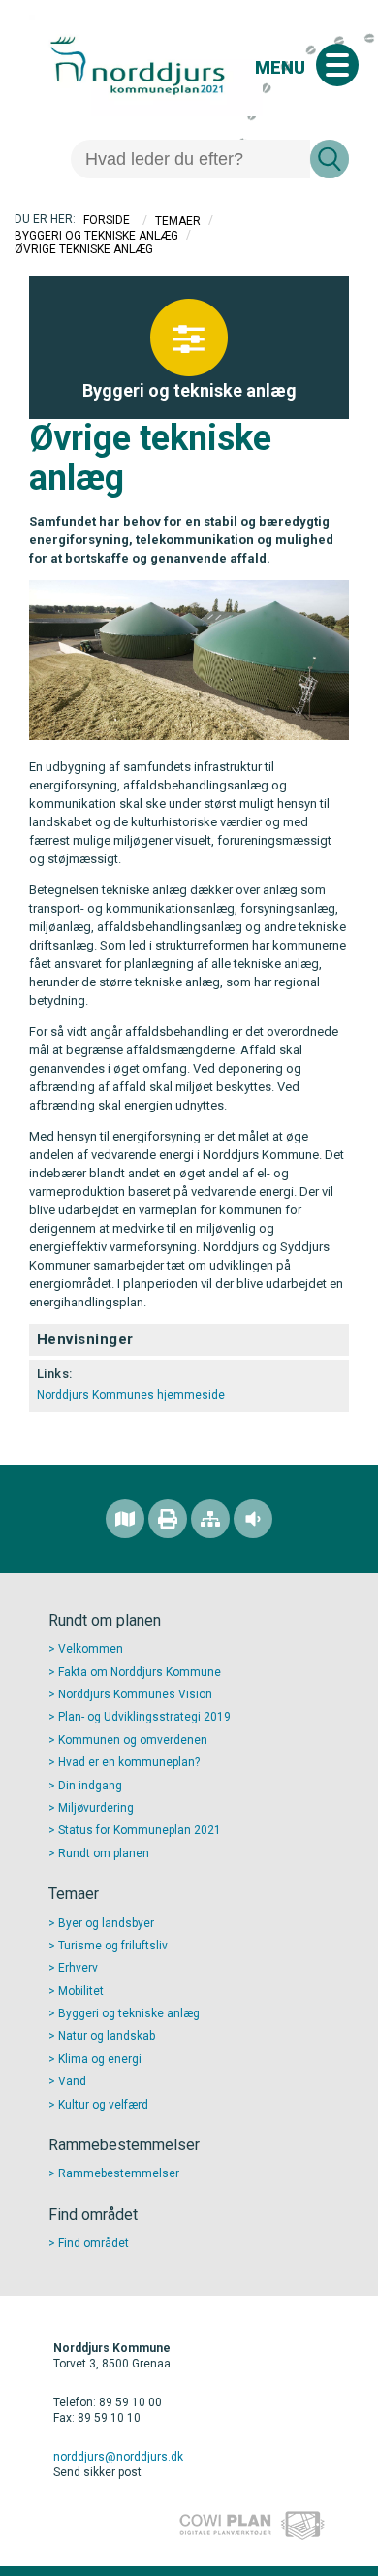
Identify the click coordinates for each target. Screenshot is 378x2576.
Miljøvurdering (96, 1808)
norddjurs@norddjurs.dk (118, 2457)
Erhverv (78, 1968)
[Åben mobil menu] (337, 65)
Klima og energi (100, 2059)
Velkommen (91, 1649)
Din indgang (90, 1786)
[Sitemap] (210, 1519)
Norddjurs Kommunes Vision (135, 1694)
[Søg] (330, 159)
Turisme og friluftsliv (113, 1946)
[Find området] (125, 1519)
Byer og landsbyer (106, 1923)
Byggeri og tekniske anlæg (96, 235)
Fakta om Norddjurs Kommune (140, 1672)
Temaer (178, 220)
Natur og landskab (107, 2036)
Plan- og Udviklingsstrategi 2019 (144, 1717)
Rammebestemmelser (119, 2173)
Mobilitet (81, 1991)
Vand (72, 2081)
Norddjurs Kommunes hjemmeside (131, 1395)
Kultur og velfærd (103, 2105)
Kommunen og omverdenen (133, 1740)
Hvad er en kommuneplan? (129, 1762)
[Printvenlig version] (168, 1519)
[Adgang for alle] (253, 1519)
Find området (94, 2243)
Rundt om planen (104, 1853)
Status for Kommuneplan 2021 (140, 1830)
